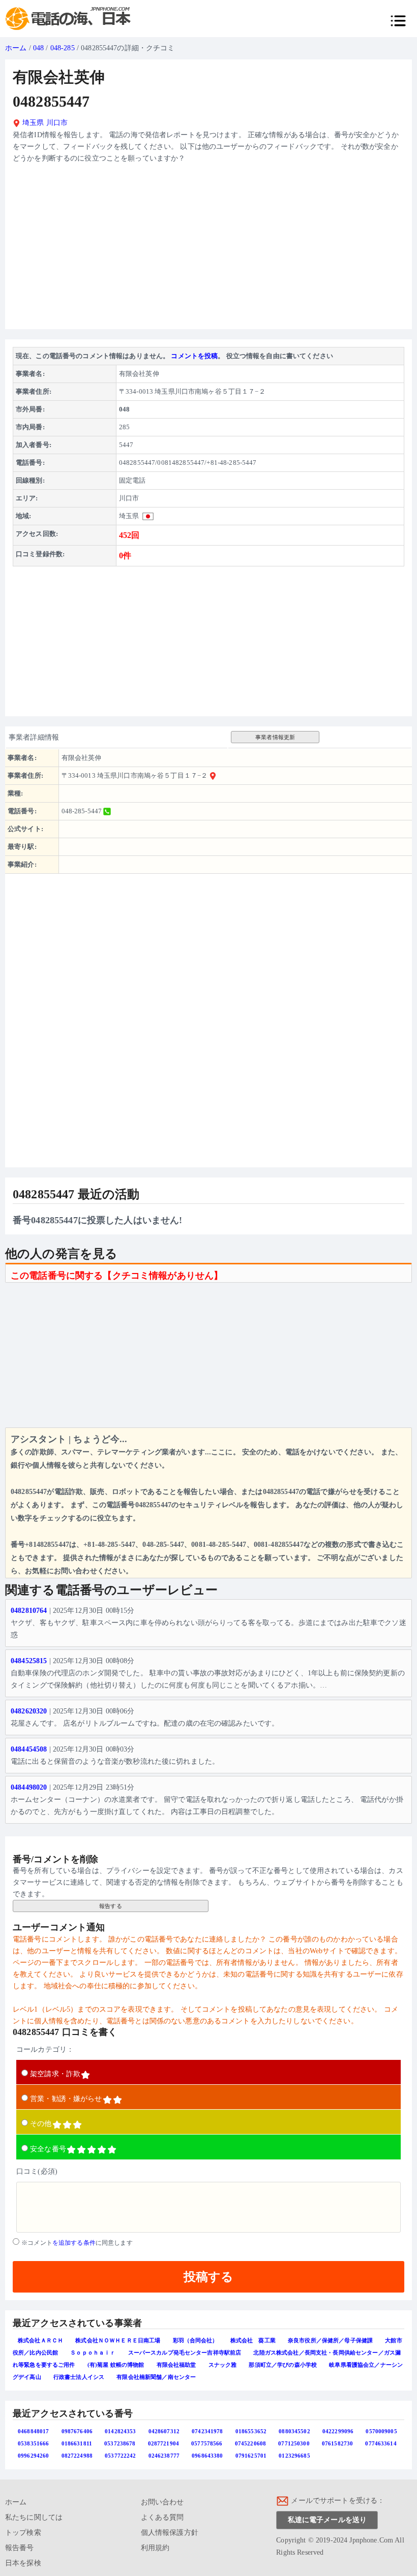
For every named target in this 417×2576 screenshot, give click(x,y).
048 (38, 48)
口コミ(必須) (37, 2171)
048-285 (63, 48)
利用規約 (155, 2548)
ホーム (16, 48)
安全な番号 (48, 2149)
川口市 (57, 123)
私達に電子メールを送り (327, 2520)
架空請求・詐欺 (55, 2074)
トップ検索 (23, 2533)
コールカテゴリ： (45, 2049)
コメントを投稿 (194, 356)
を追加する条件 (74, 2243)
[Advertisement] (208, 250)
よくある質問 (162, 2517)
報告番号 (20, 2548)
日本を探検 (23, 2563)
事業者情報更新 (275, 737)
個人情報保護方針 (170, 2533)
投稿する (208, 2277)
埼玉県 (32, 123)
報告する (111, 1906)
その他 (41, 2124)
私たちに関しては (34, 2517)
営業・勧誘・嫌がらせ (66, 2099)
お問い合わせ (162, 2502)
